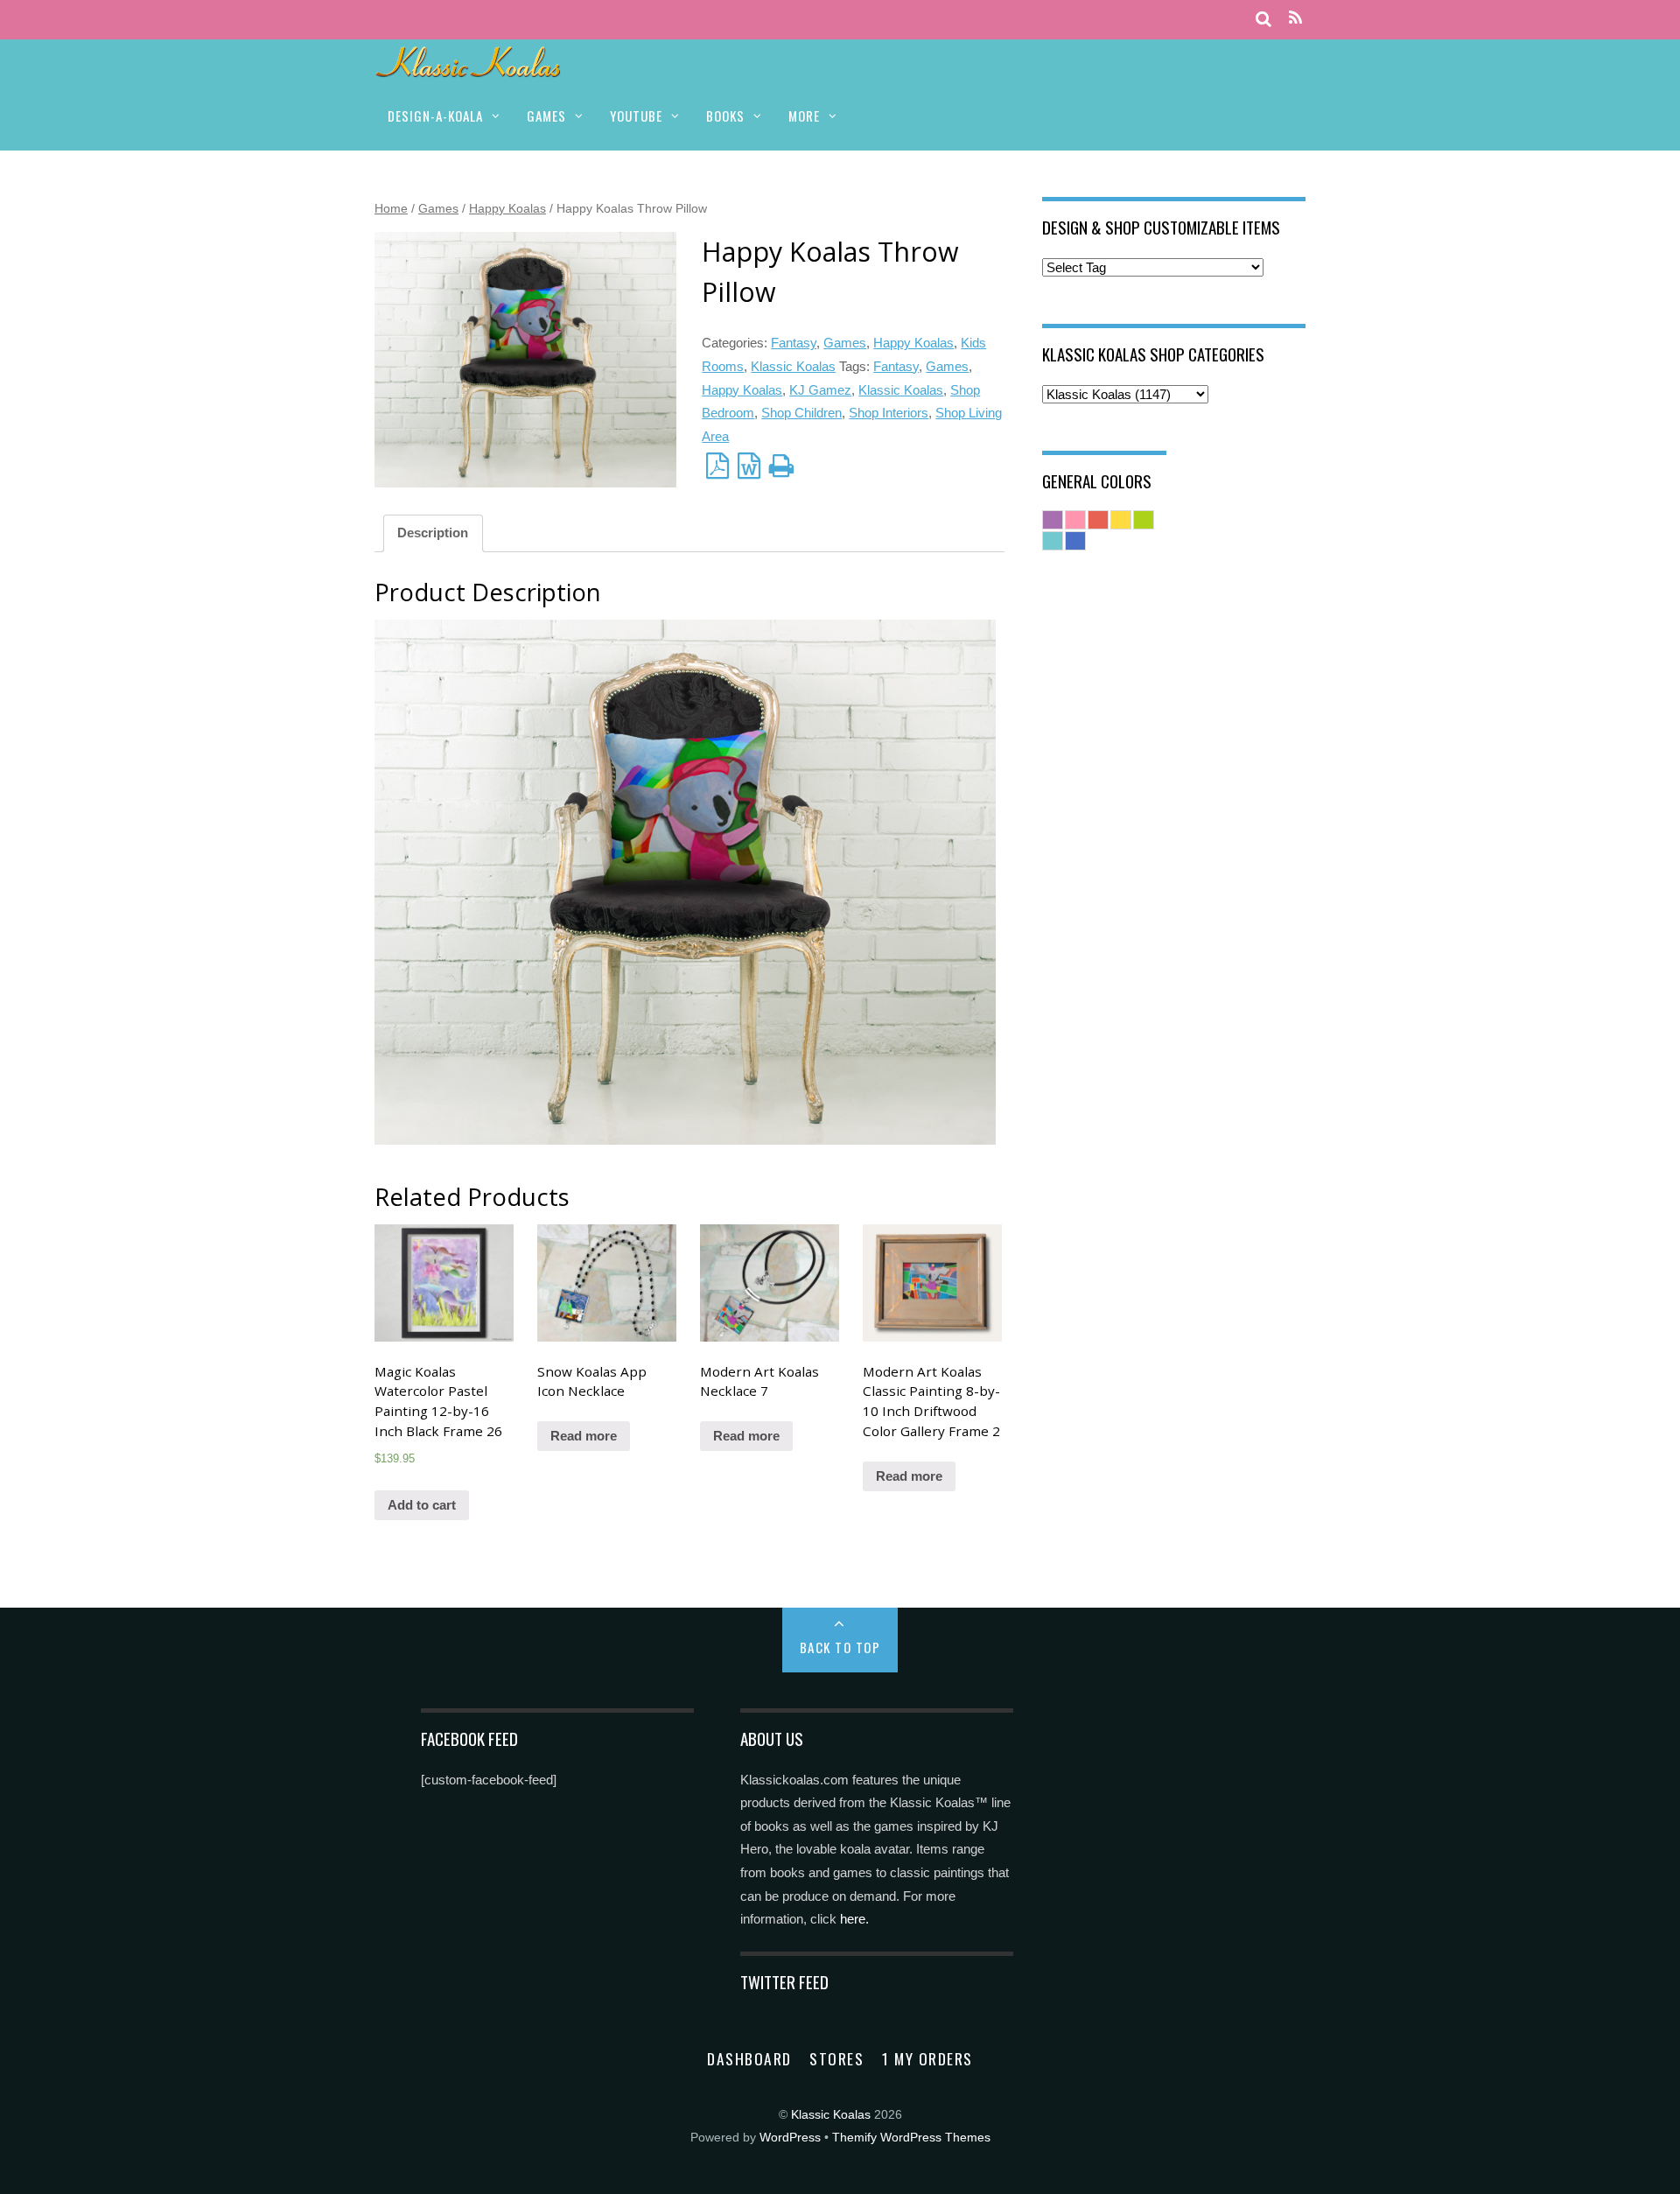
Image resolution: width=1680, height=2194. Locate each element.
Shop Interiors (889, 413)
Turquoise (1053, 541)
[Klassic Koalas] (469, 68)
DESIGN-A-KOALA (435, 116)
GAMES (546, 116)
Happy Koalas (507, 208)
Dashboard (749, 2058)
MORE (804, 116)
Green (1144, 520)
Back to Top (840, 1647)
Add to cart (422, 1505)
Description (433, 533)
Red (1098, 520)
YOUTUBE (636, 116)
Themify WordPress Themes (911, 2138)
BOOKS (725, 116)
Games (438, 208)
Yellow (1121, 520)
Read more (584, 1436)
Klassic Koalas (793, 366)
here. (854, 1919)
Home (391, 208)
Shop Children (801, 413)
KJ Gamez (820, 390)
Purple (1053, 520)
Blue (1075, 541)
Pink (1075, 520)
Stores (836, 2058)
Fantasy (794, 343)
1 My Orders (927, 2058)
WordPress (790, 2138)
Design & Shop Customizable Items (1161, 227)
